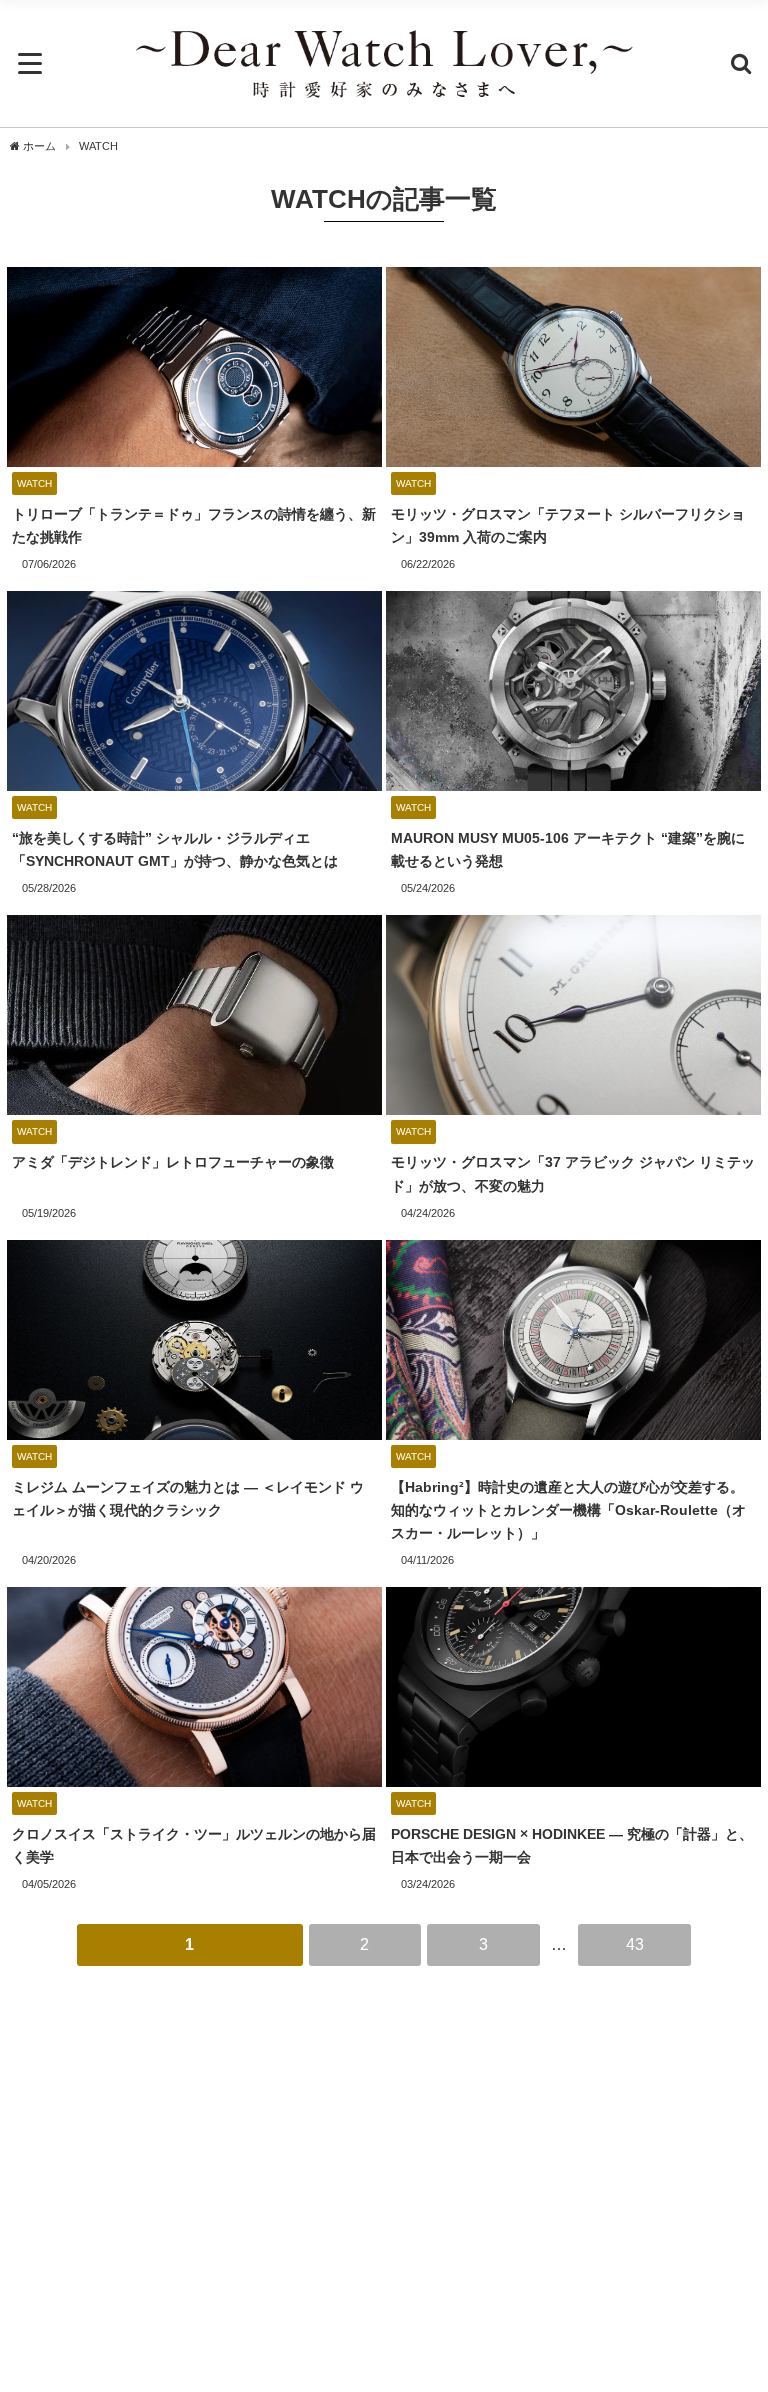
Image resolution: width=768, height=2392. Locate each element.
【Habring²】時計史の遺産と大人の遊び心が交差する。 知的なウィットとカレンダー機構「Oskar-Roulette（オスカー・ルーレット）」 (568, 1510)
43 (635, 1944)
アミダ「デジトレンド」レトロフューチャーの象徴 (173, 1162)
